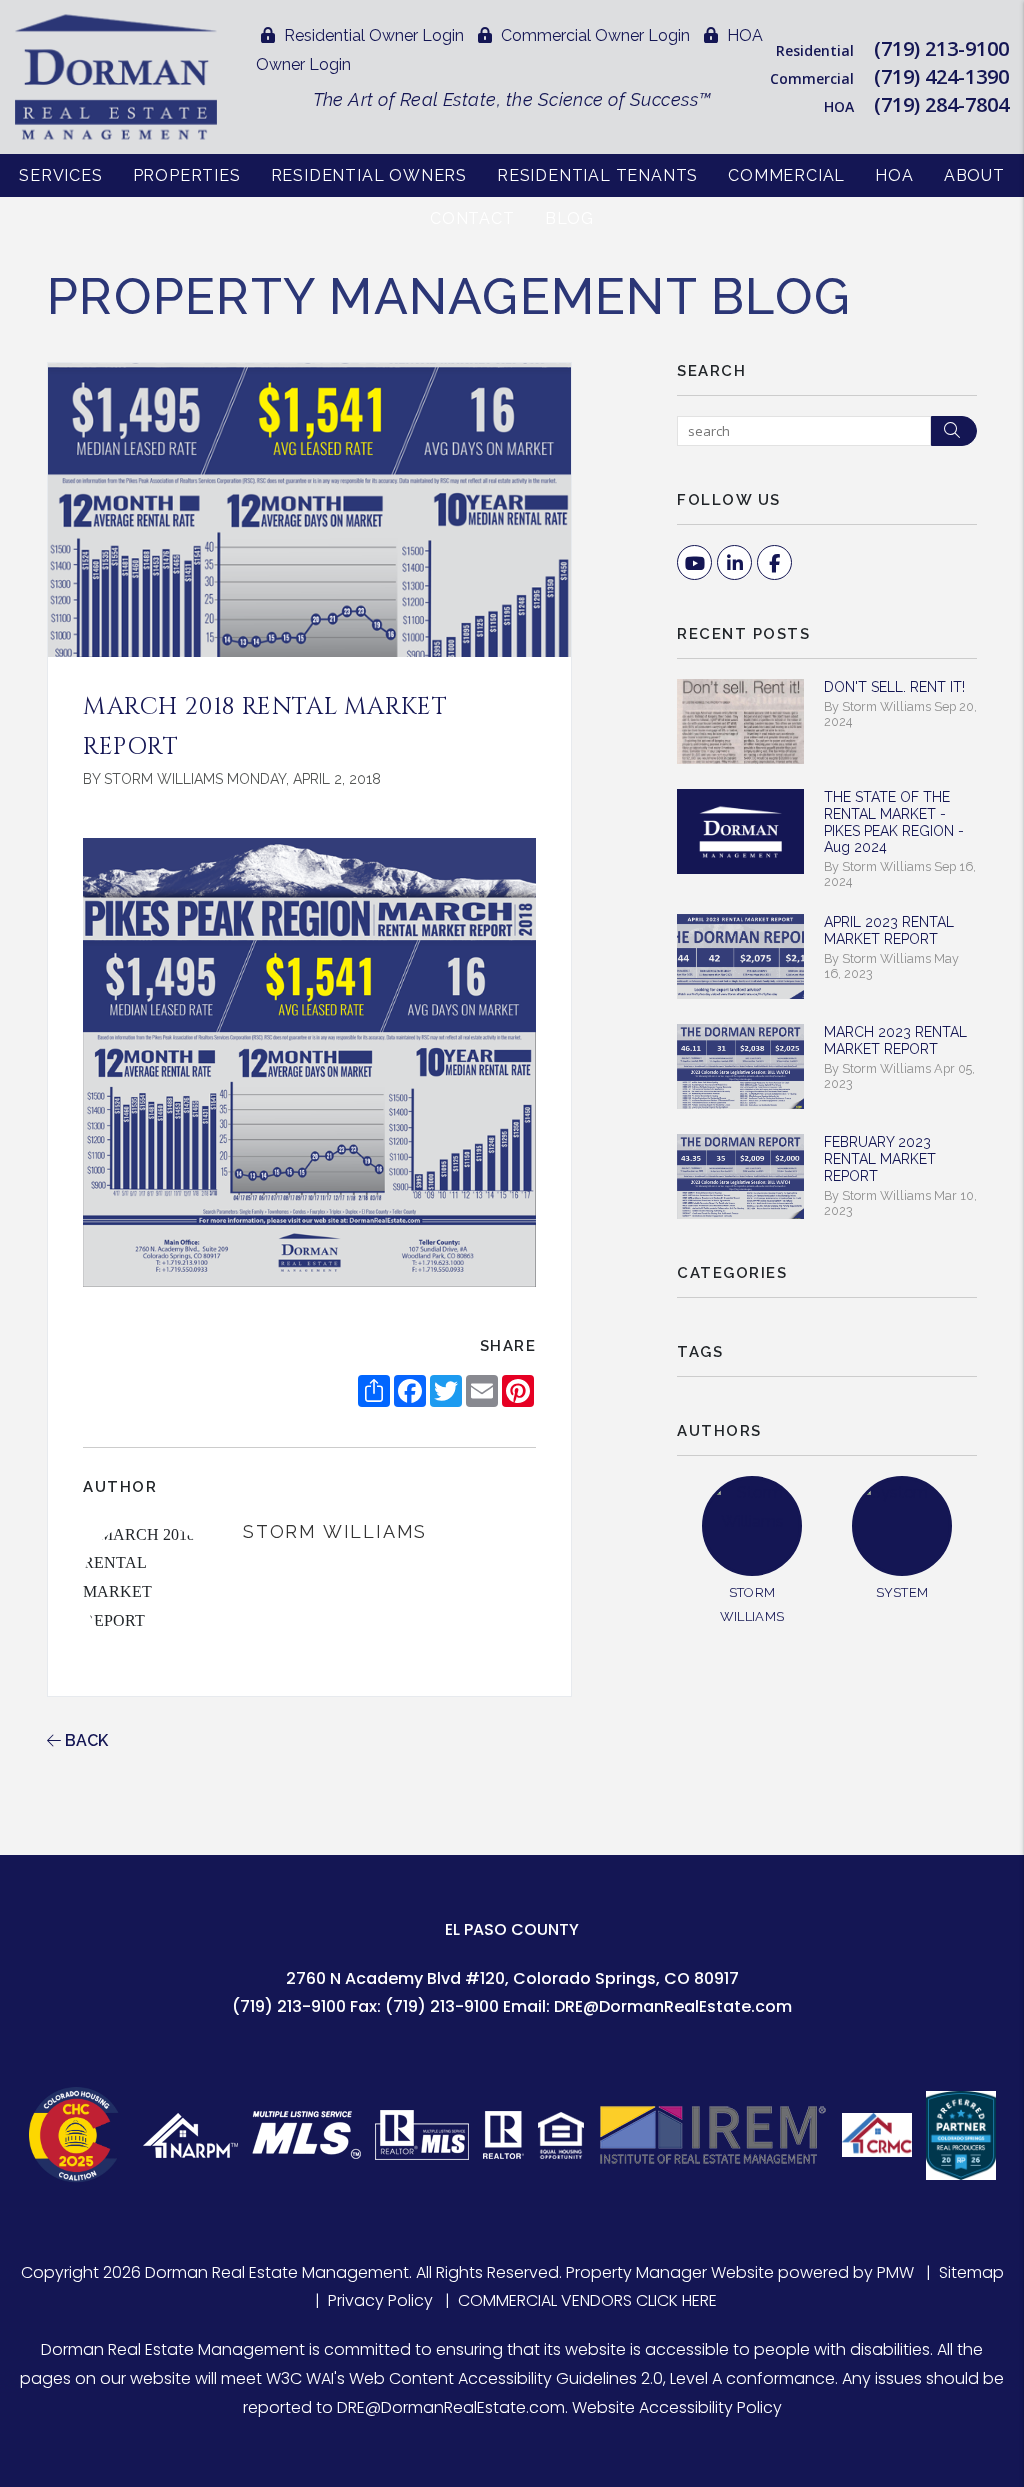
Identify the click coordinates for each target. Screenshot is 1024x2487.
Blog (569, 218)
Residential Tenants (597, 175)
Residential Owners (369, 175)
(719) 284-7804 (941, 104)
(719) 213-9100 (941, 48)
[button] (694, 562)
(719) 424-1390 (941, 76)
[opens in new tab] (79, 2134)
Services (60, 175)
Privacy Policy (380, 2300)
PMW (895, 2272)
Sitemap (971, 2272)
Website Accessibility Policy (677, 2407)
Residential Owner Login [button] (372, 35)
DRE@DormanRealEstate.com (673, 2006)
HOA (894, 175)
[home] (116, 75)
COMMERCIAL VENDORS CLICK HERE (587, 2300)
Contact (472, 218)
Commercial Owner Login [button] (593, 35)
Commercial (786, 175)
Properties (187, 175)
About (974, 175)
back (84, 1740)
